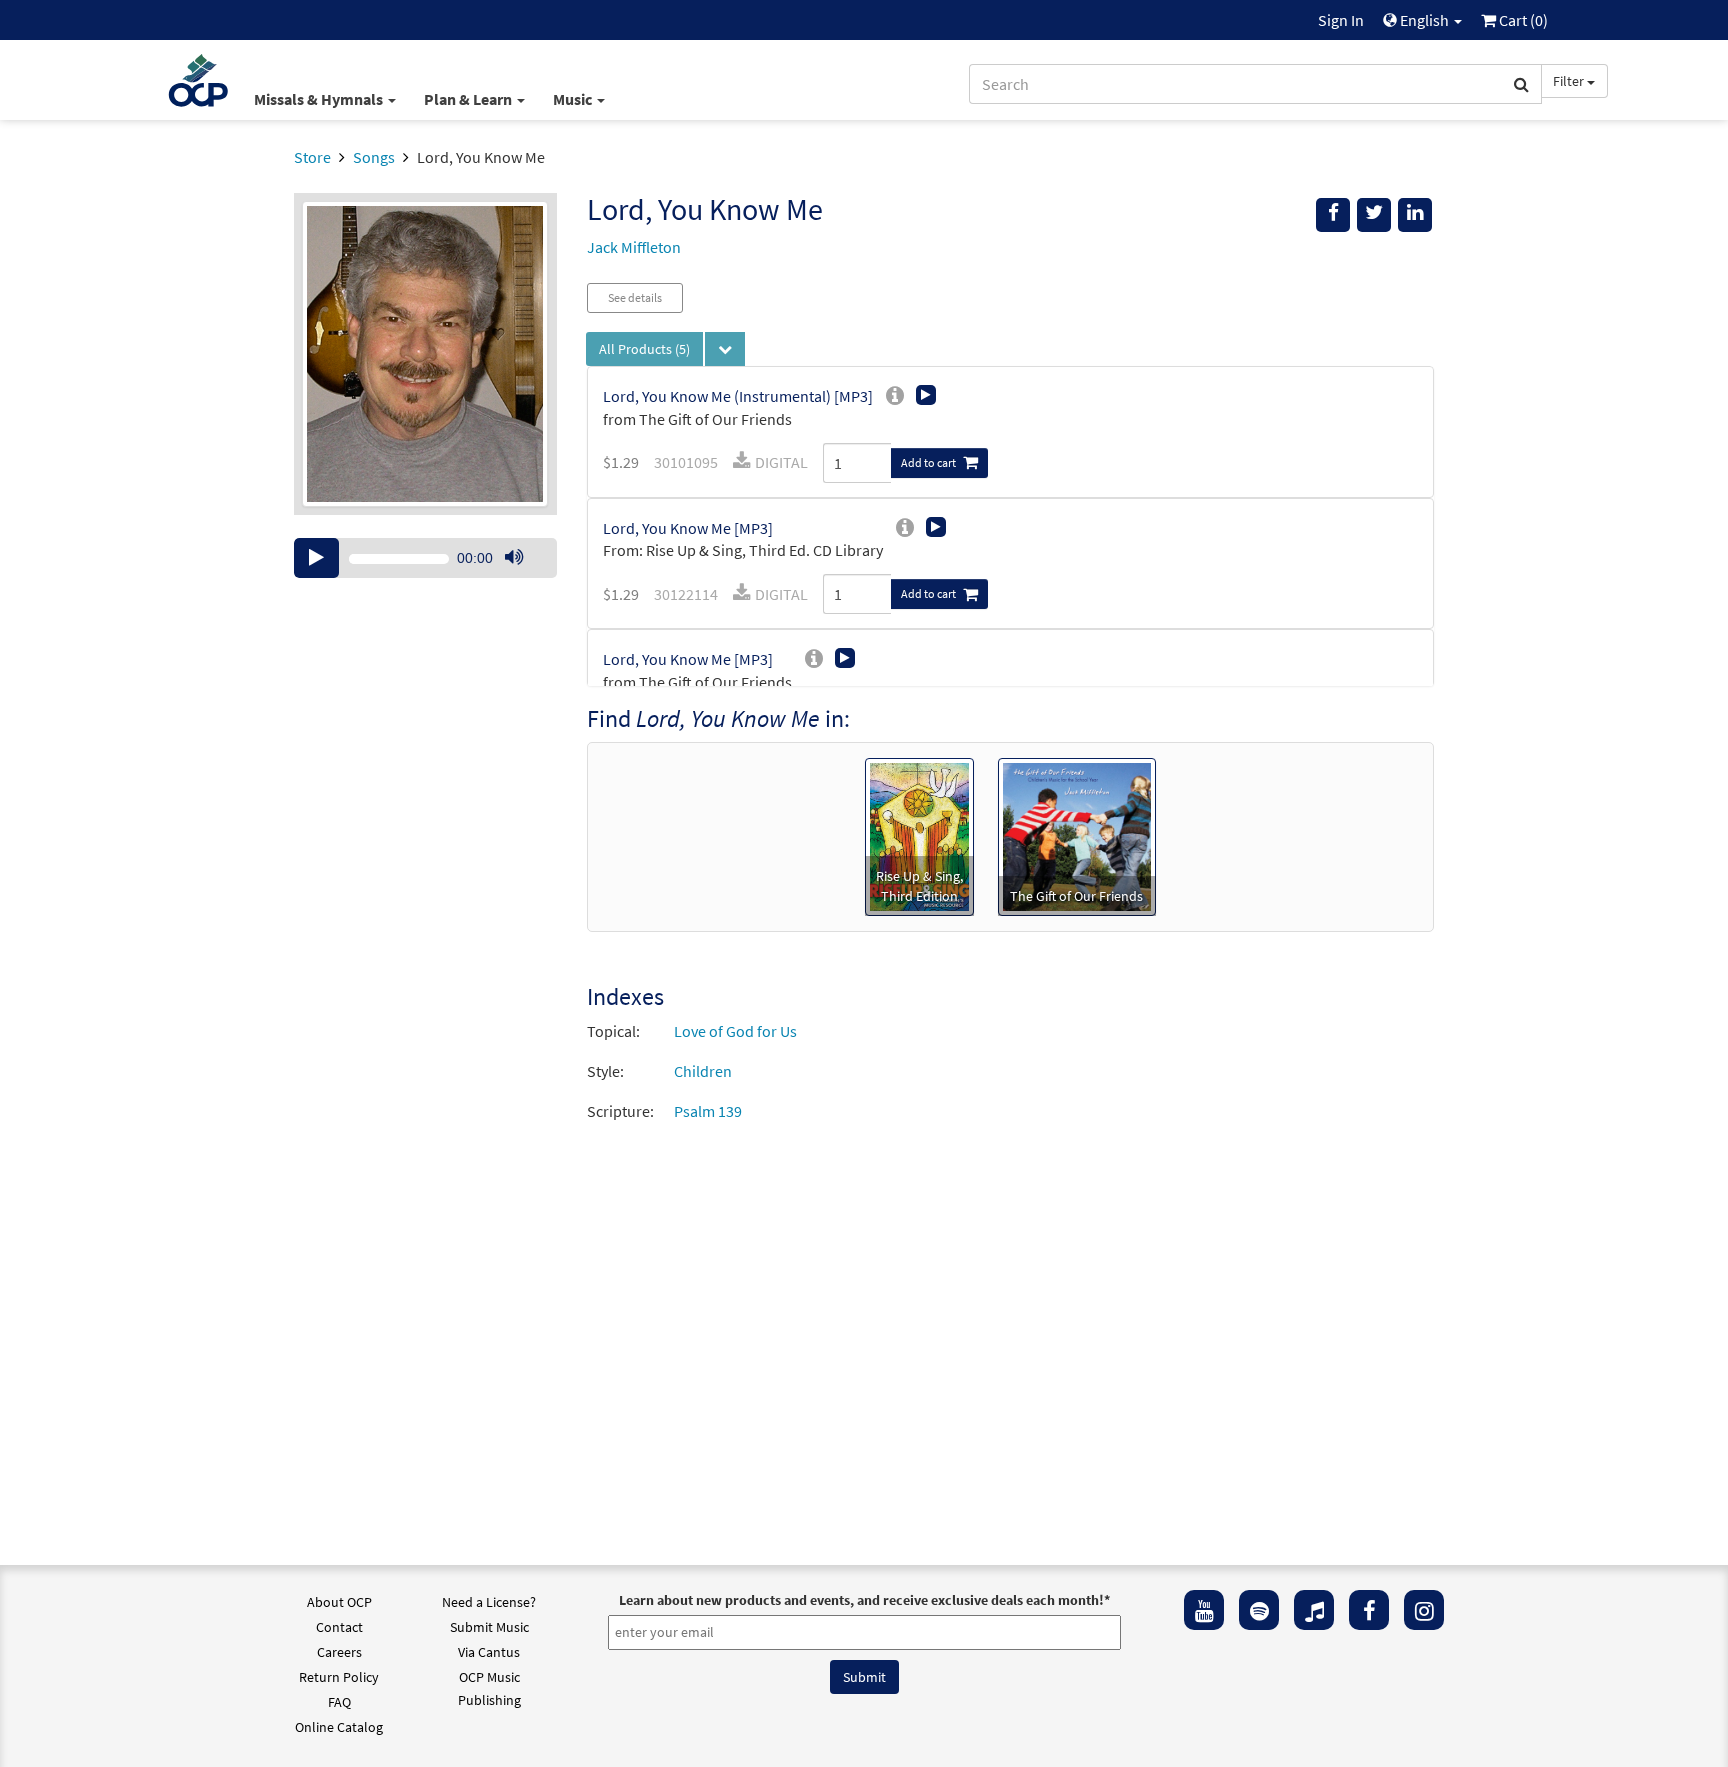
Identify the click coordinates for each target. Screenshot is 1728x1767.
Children (703, 1071)
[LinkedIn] (1415, 215)
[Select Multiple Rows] (725, 349)
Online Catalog (339, 1727)
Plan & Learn (469, 99)
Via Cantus (489, 1652)
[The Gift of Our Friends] (1077, 835)
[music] (1314, 1610)
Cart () (1522, 20)
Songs (374, 157)
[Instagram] (1424, 1610)
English (1424, 20)
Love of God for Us (735, 1031)
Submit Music (489, 1627)
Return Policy (339, 1677)
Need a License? (489, 1602)
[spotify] (1259, 1610)
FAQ (339, 1702)
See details (635, 297)
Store (312, 157)
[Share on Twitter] (1374, 215)
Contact (339, 1627)
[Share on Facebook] (1333, 215)
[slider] (524, 577)
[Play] (316, 558)
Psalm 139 (708, 1111)
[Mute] (514, 558)
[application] (425, 558)
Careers (339, 1652)
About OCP (339, 1602)
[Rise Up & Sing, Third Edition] (919, 835)
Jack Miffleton (634, 247)
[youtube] (1204, 1610)
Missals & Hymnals (320, 99)
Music (574, 99)
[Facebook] (1369, 1610)
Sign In (1341, 20)
